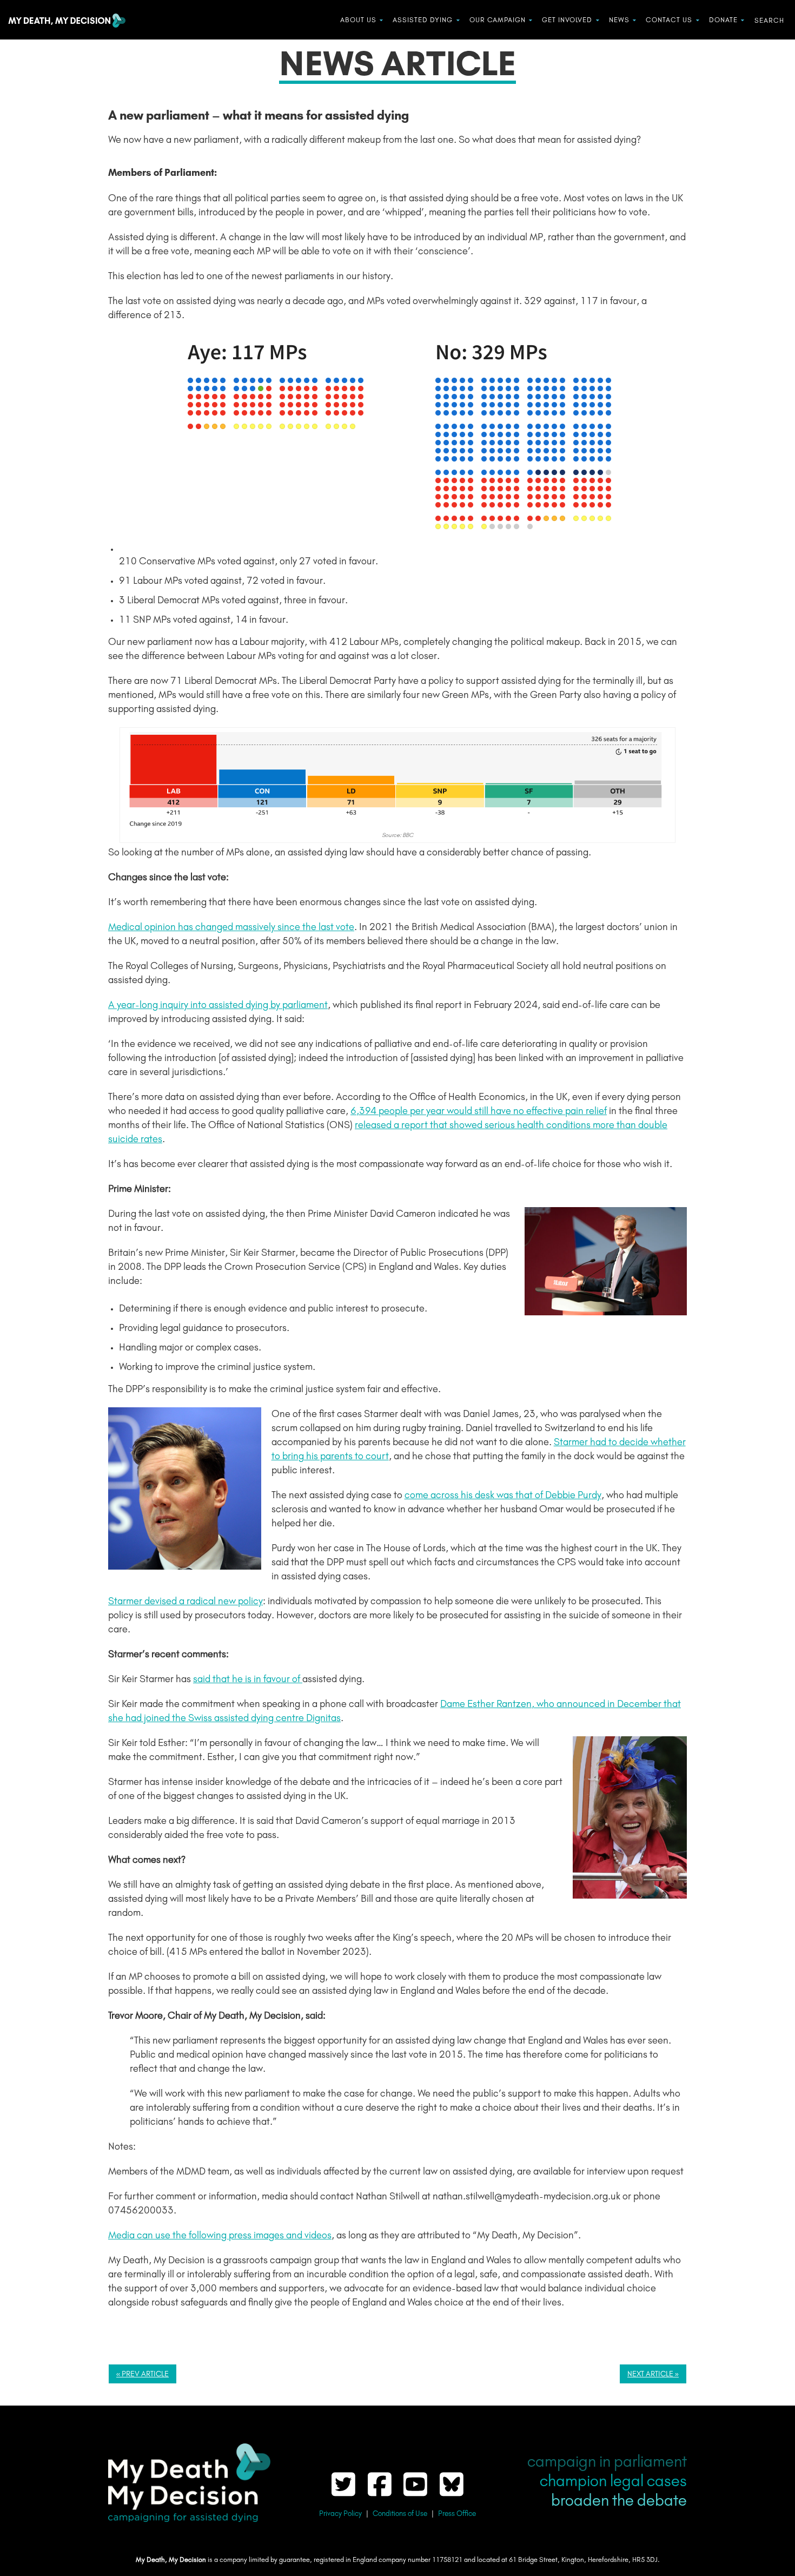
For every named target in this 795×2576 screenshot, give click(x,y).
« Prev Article (143, 2374)
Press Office (457, 2514)
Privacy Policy (340, 2514)
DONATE (723, 20)
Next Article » (653, 2374)
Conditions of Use (400, 2514)
